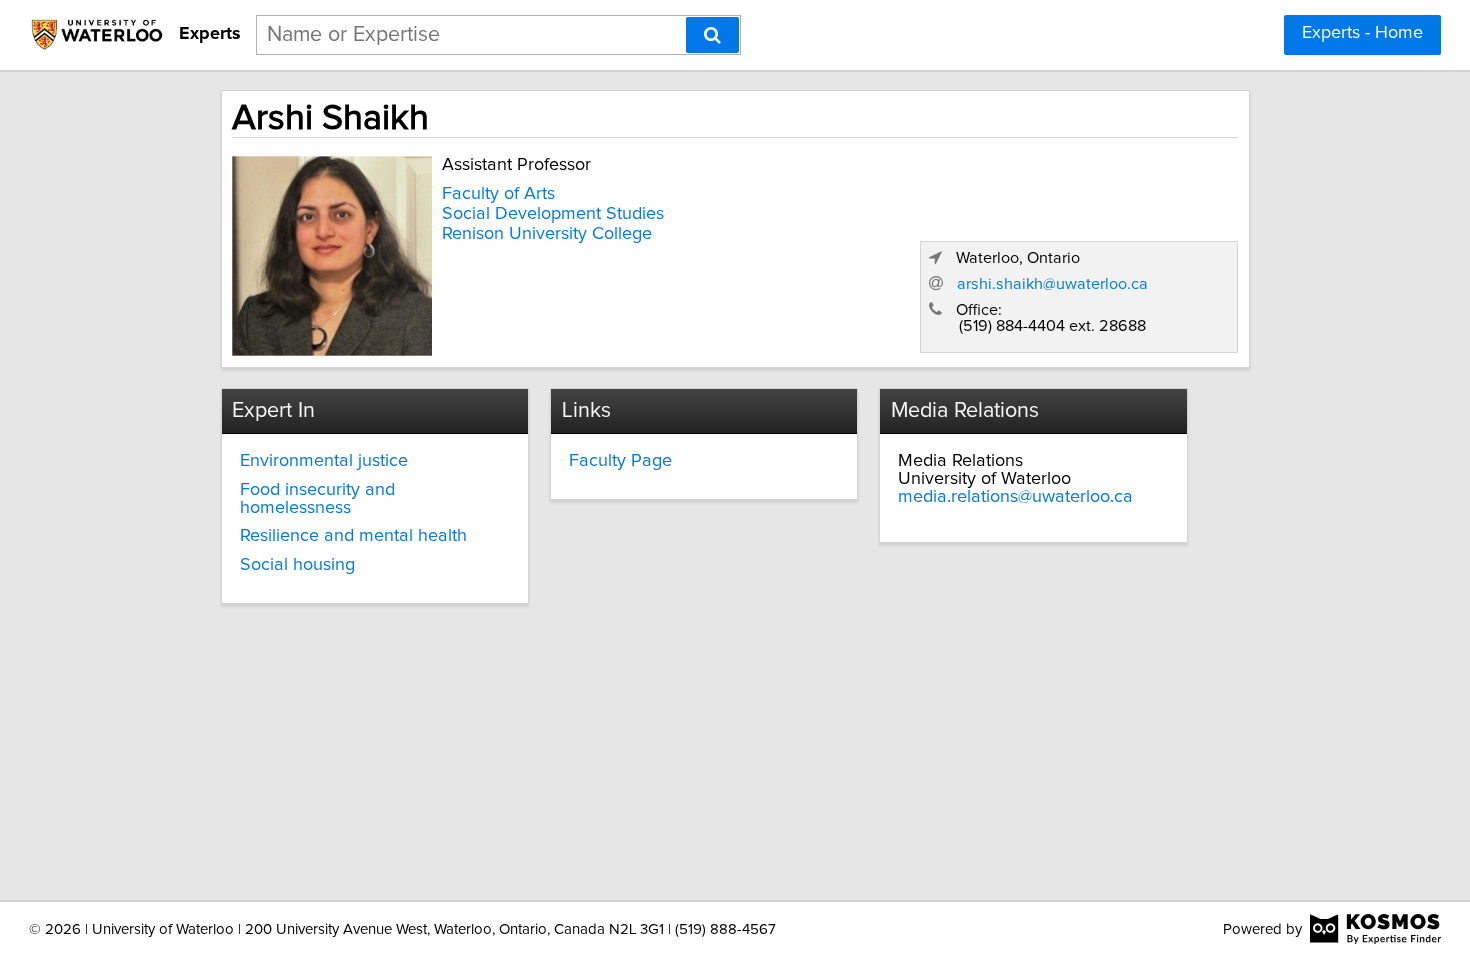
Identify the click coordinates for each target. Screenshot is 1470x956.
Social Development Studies (553, 214)
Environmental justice (324, 461)
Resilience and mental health (353, 536)
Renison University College (547, 234)
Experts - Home (1362, 33)
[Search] (712, 35)
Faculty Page (620, 461)
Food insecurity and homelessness (317, 499)
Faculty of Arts (498, 194)
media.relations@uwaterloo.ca (1015, 497)
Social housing (297, 565)
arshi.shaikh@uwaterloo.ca (1052, 284)
